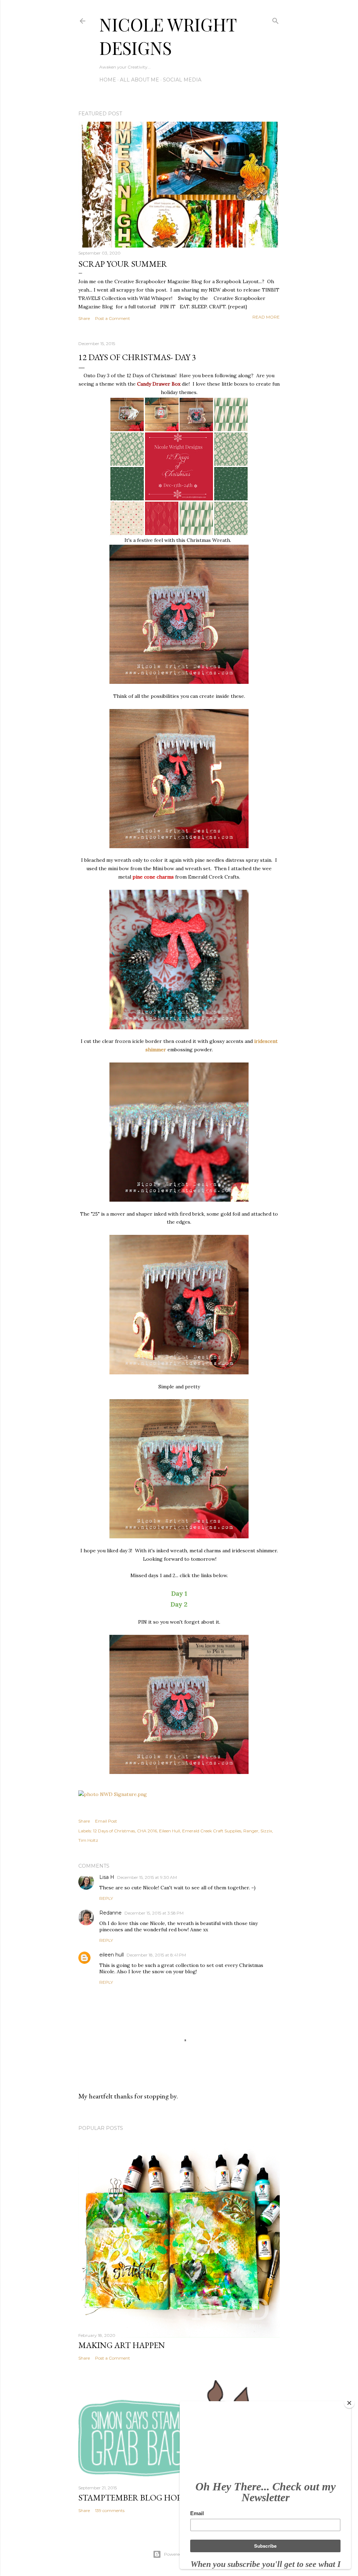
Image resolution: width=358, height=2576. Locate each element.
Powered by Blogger (185, 2554)
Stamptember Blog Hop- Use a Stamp (157, 2498)
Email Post (106, 1821)
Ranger (251, 1831)
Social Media (182, 80)
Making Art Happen (122, 2345)
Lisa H (107, 1877)
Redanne (110, 1913)
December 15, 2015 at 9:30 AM (147, 1877)
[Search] (275, 19)
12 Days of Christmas (114, 1831)
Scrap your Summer (123, 264)
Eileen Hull (170, 1831)
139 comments (110, 2510)
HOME (108, 80)
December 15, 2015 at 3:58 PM (154, 1913)
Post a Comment (113, 318)
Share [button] (84, 318)
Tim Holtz (88, 1840)
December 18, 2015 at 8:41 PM (156, 1955)
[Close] (349, 2403)
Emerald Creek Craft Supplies (212, 1831)
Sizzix (266, 1831)
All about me (139, 80)
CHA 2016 (147, 1831)
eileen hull (112, 1955)
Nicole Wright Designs (168, 36)
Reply (106, 1898)
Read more (266, 317)
